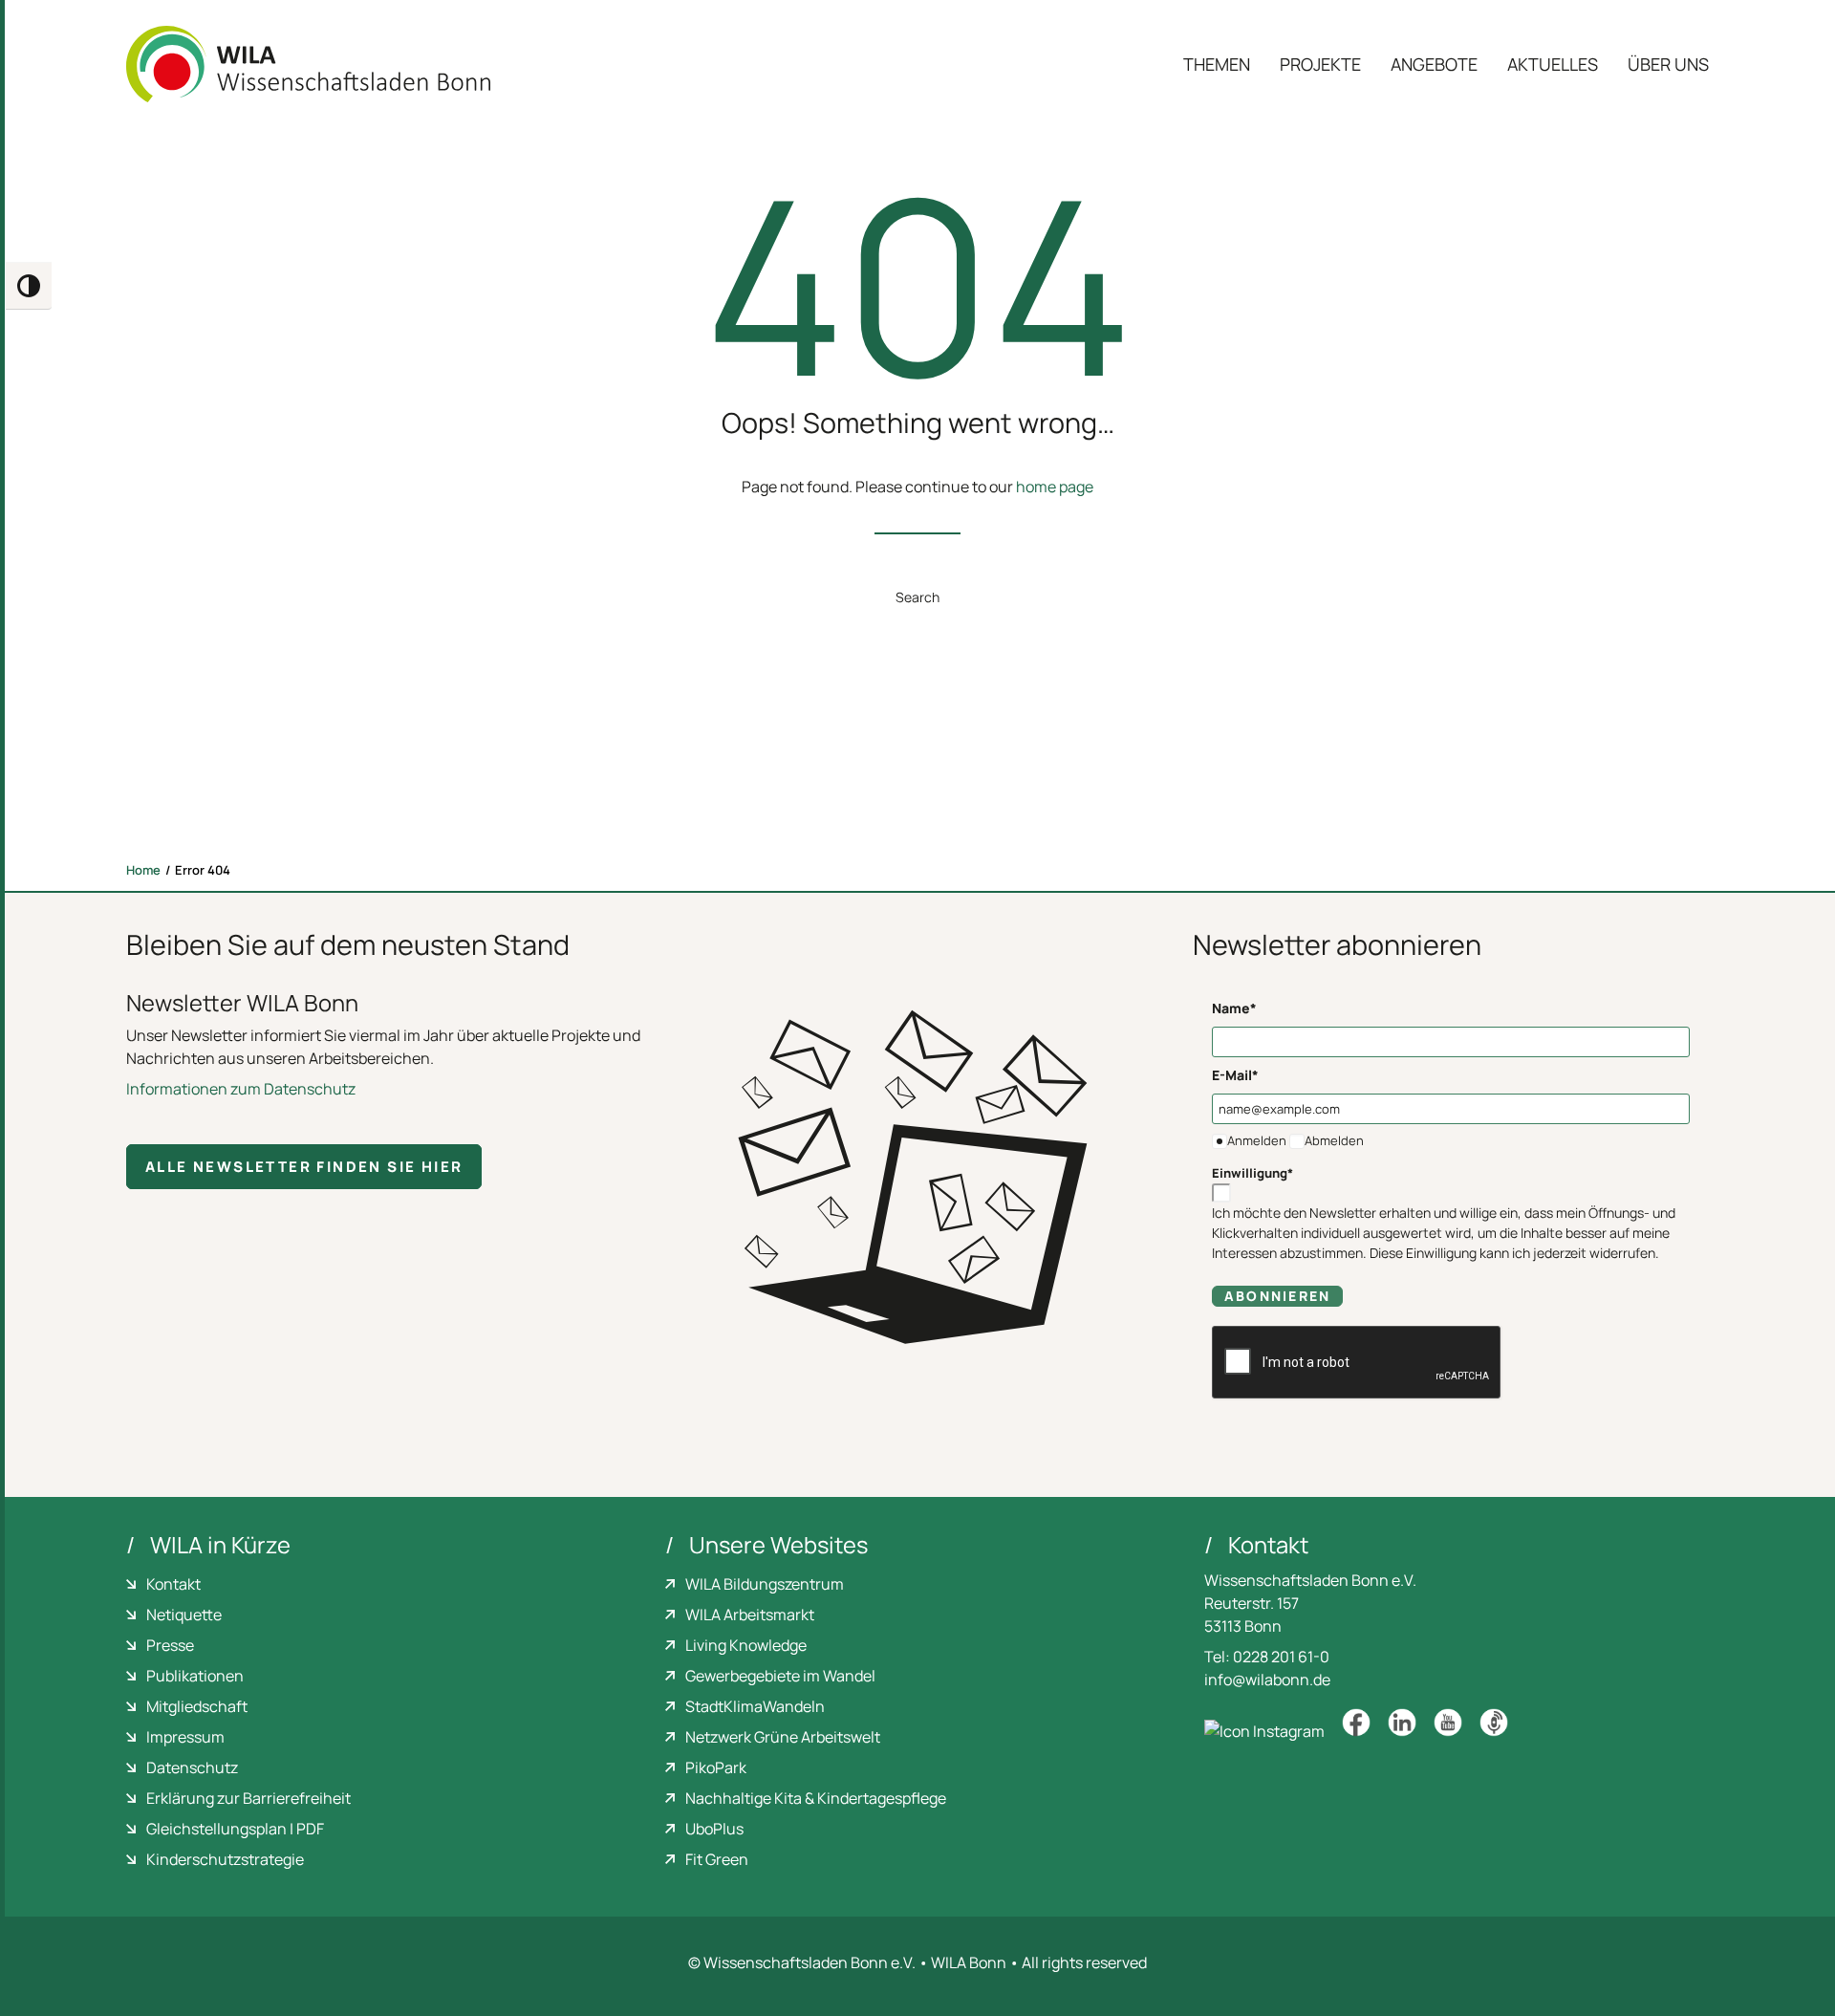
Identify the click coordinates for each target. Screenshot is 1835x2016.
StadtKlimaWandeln (755, 1706)
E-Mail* (1235, 1075)
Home (143, 870)
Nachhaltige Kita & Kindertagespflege (816, 1798)
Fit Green (717, 1859)
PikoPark (716, 1767)
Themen (1217, 64)
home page (1055, 487)
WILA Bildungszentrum (765, 1584)
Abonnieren (1277, 1296)
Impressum (185, 1737)
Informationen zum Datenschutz (241, 1089)
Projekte (1320, 64)
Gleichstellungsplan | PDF (235, 1829)
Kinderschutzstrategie (225, 1859)
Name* (1234, 1008)
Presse (170, 1645)
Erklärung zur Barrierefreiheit (248, 1798)
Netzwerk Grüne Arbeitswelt (783, 1737)
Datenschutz (192, 1767)
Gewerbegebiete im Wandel (780, 1676)
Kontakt (173, 1584)
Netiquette (184, 1615)
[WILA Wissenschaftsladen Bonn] (308, 64)
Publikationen (195, 1676)
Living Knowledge (746, 1645)
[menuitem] (1223, 64)
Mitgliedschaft (197, 1706)
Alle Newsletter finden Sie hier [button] (304, 1167)
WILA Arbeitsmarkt (750, 1615)
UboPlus (714, 1829)
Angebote (1434, 64)
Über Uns (1668, 64)
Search (917, 597)
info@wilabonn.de (1267, 1680)
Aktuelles (1553, 64)
